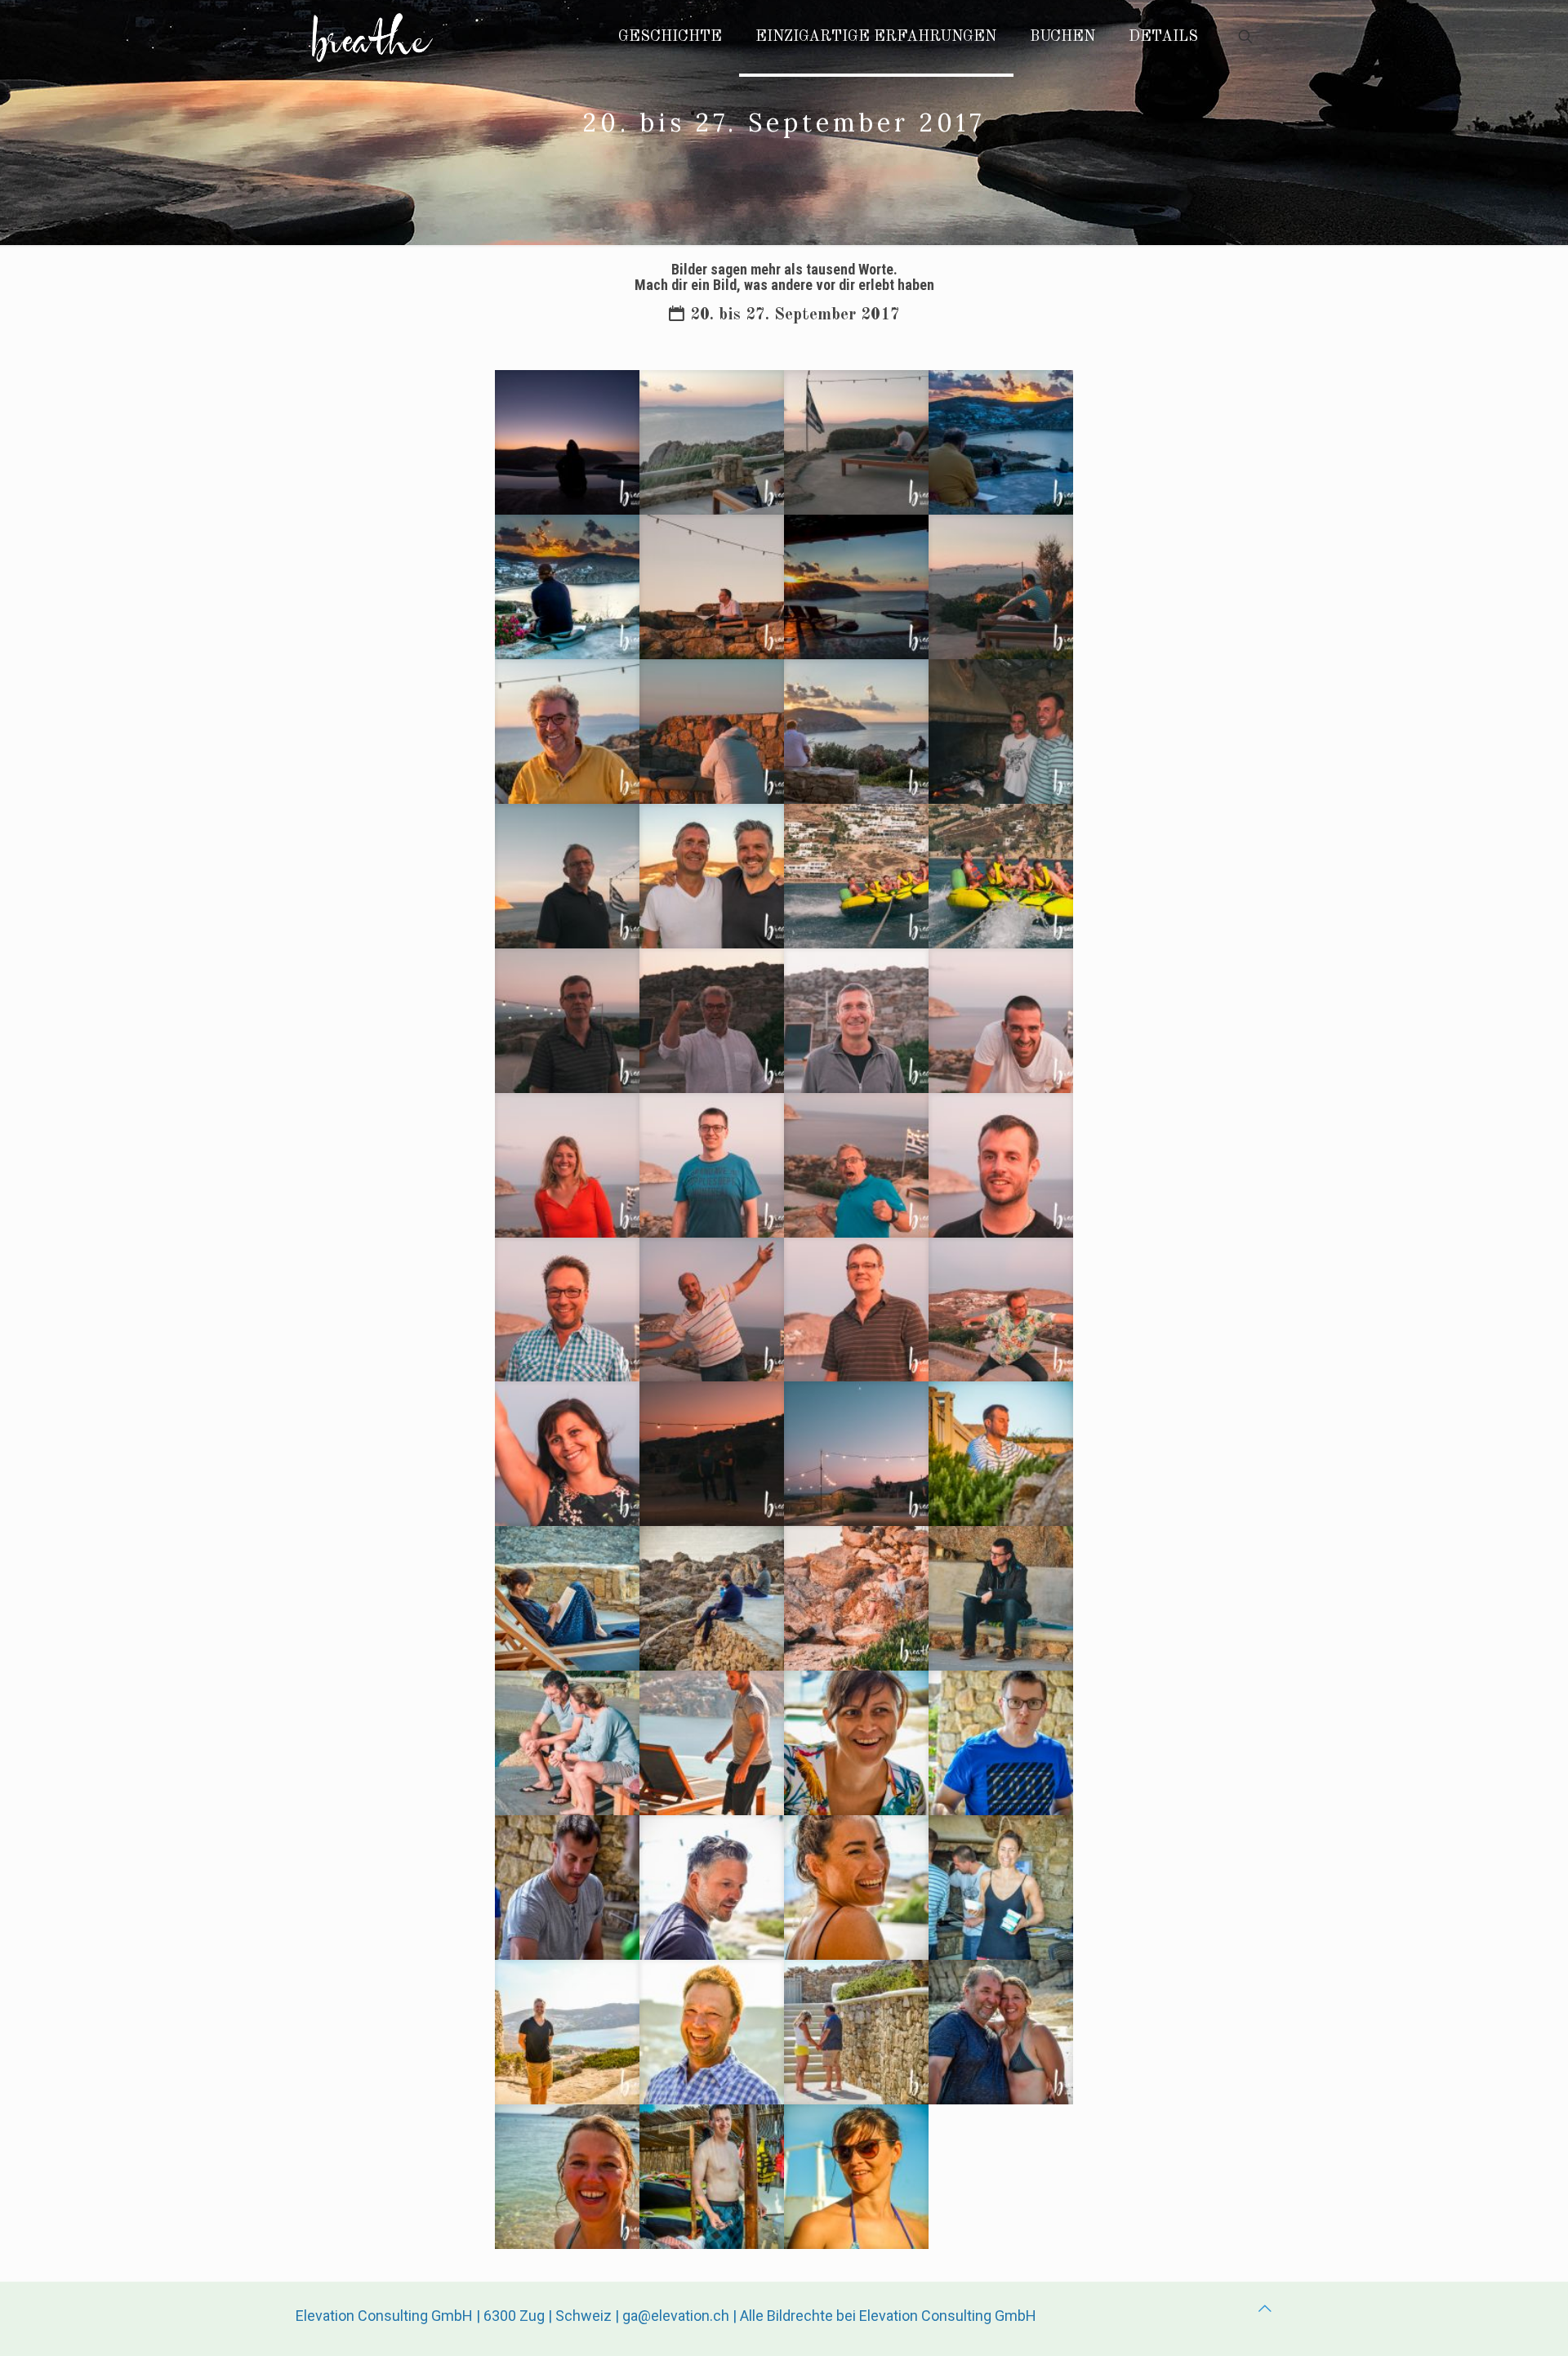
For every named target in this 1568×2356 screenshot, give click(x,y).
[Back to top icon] (1265, 2308)
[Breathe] (372, 37)
